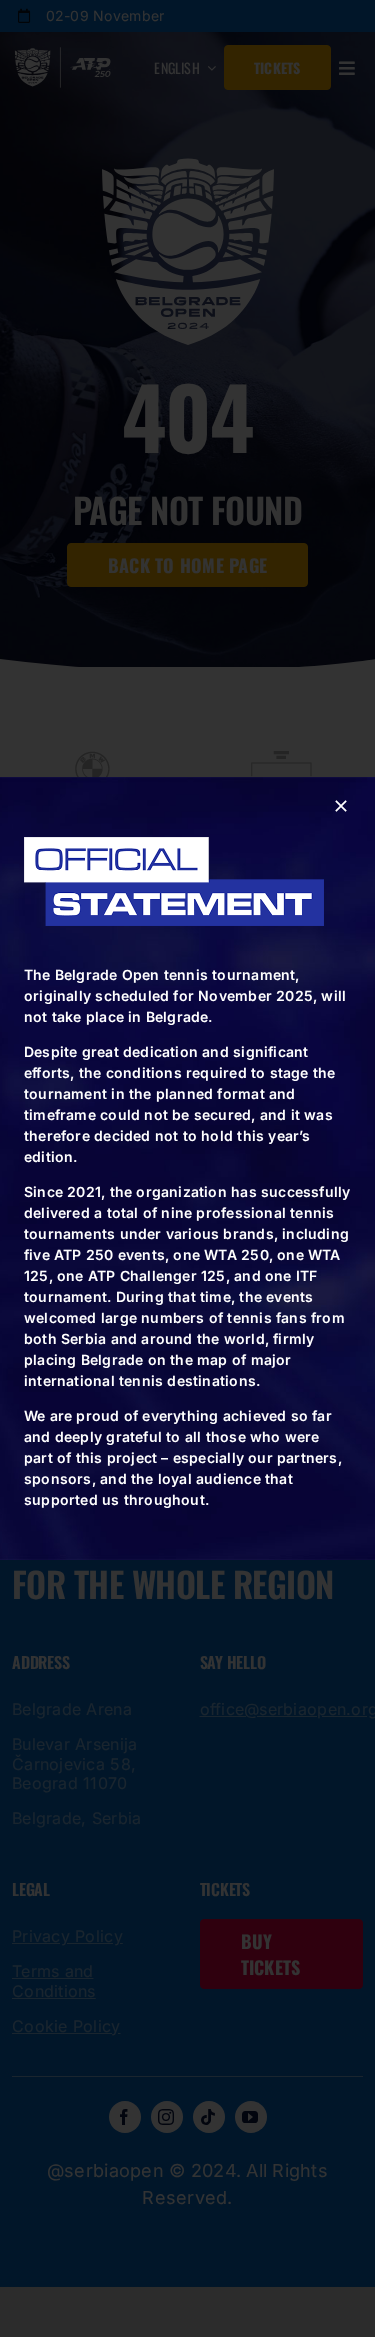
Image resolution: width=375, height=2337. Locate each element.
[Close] (341, 806)
